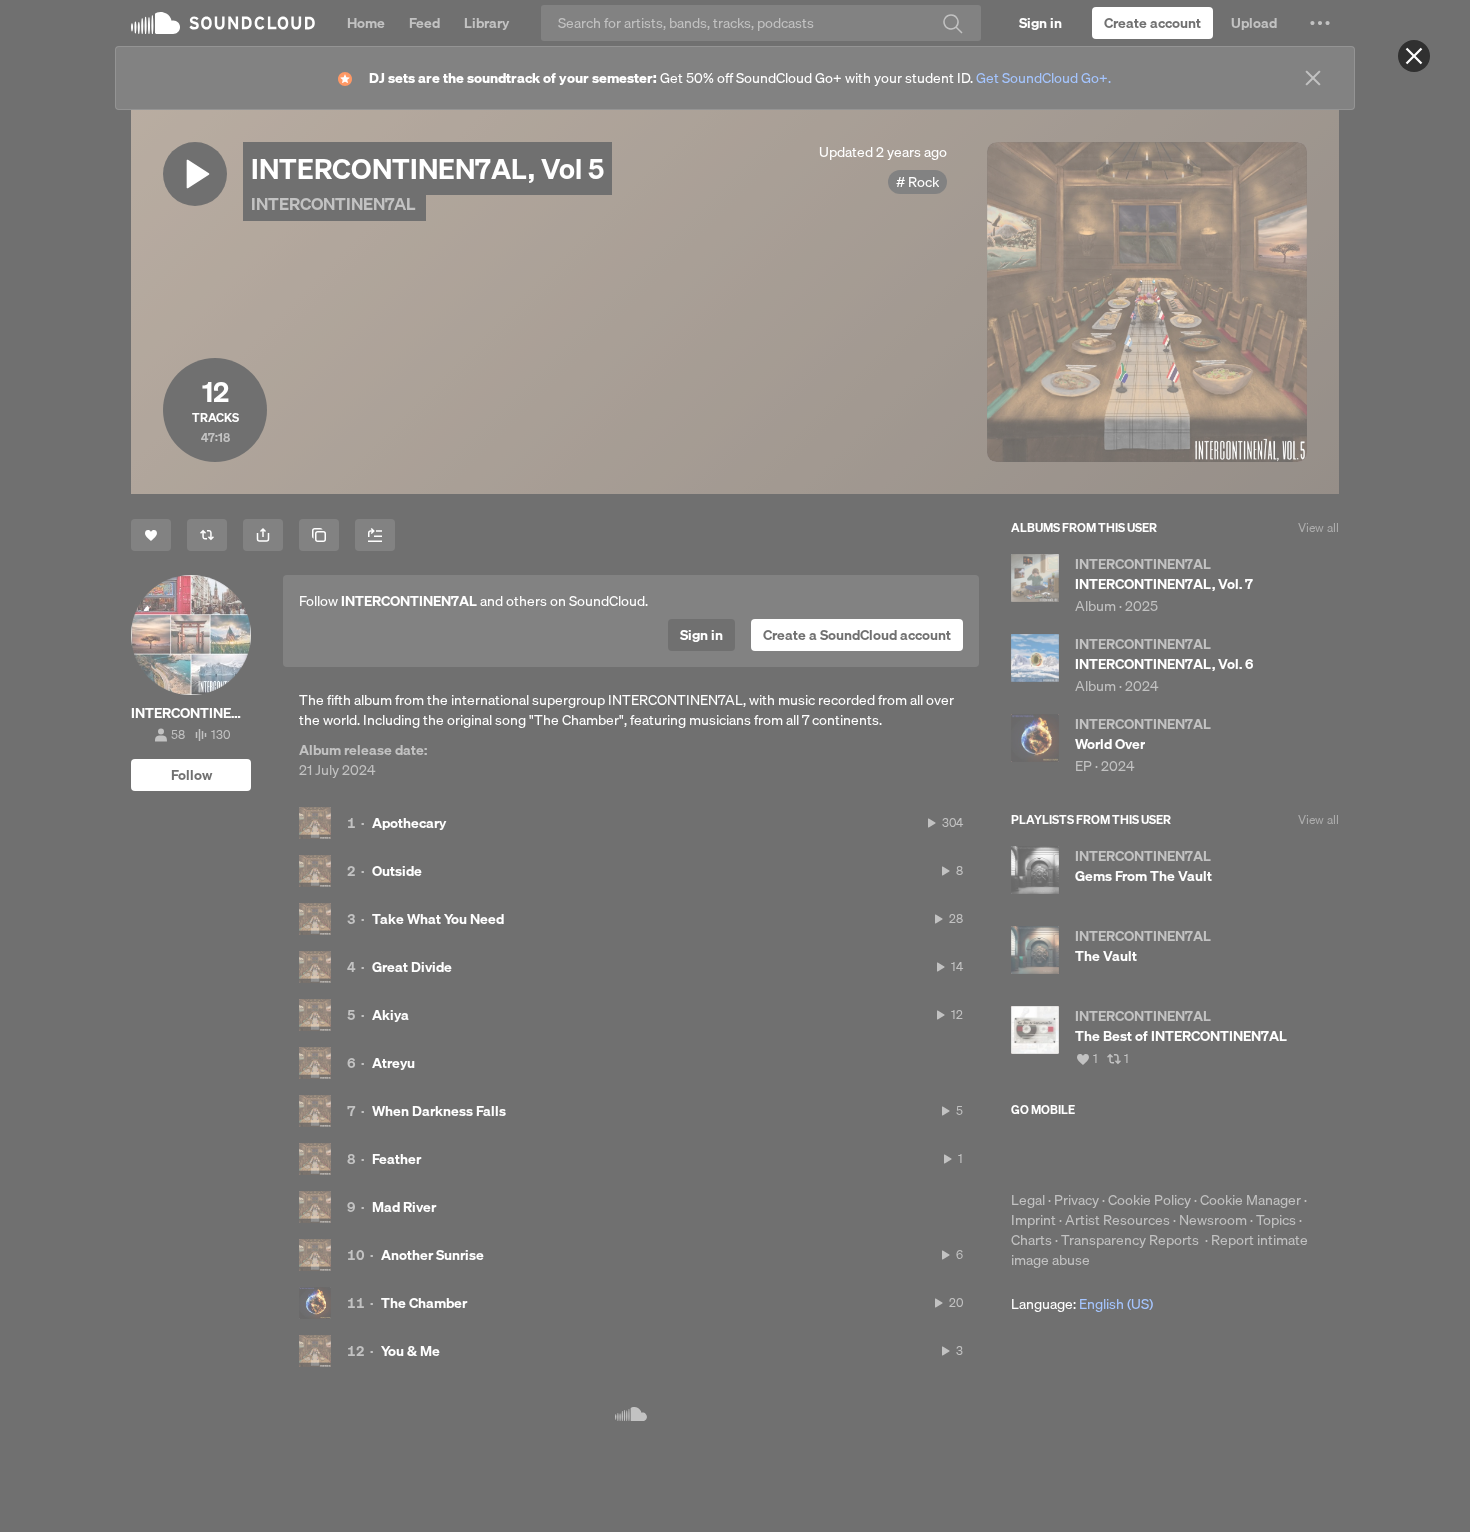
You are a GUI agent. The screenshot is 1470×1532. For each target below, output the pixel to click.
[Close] (1414, 56)
